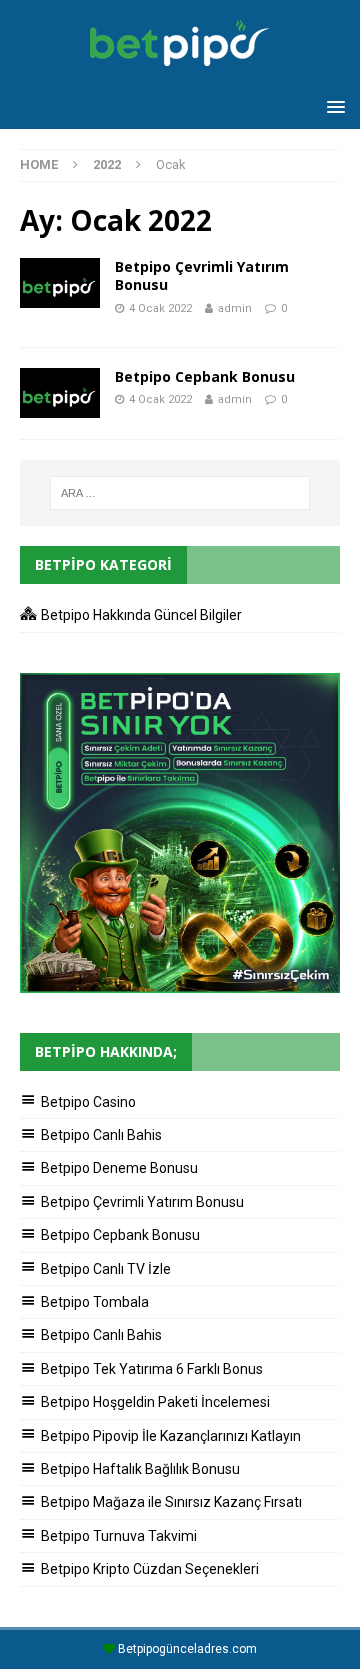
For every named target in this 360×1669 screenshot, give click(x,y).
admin (235, 308)
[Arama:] (180, 493)
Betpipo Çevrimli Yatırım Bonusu (202, 275)
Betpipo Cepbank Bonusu (205, 376)
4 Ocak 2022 (160, 308)
